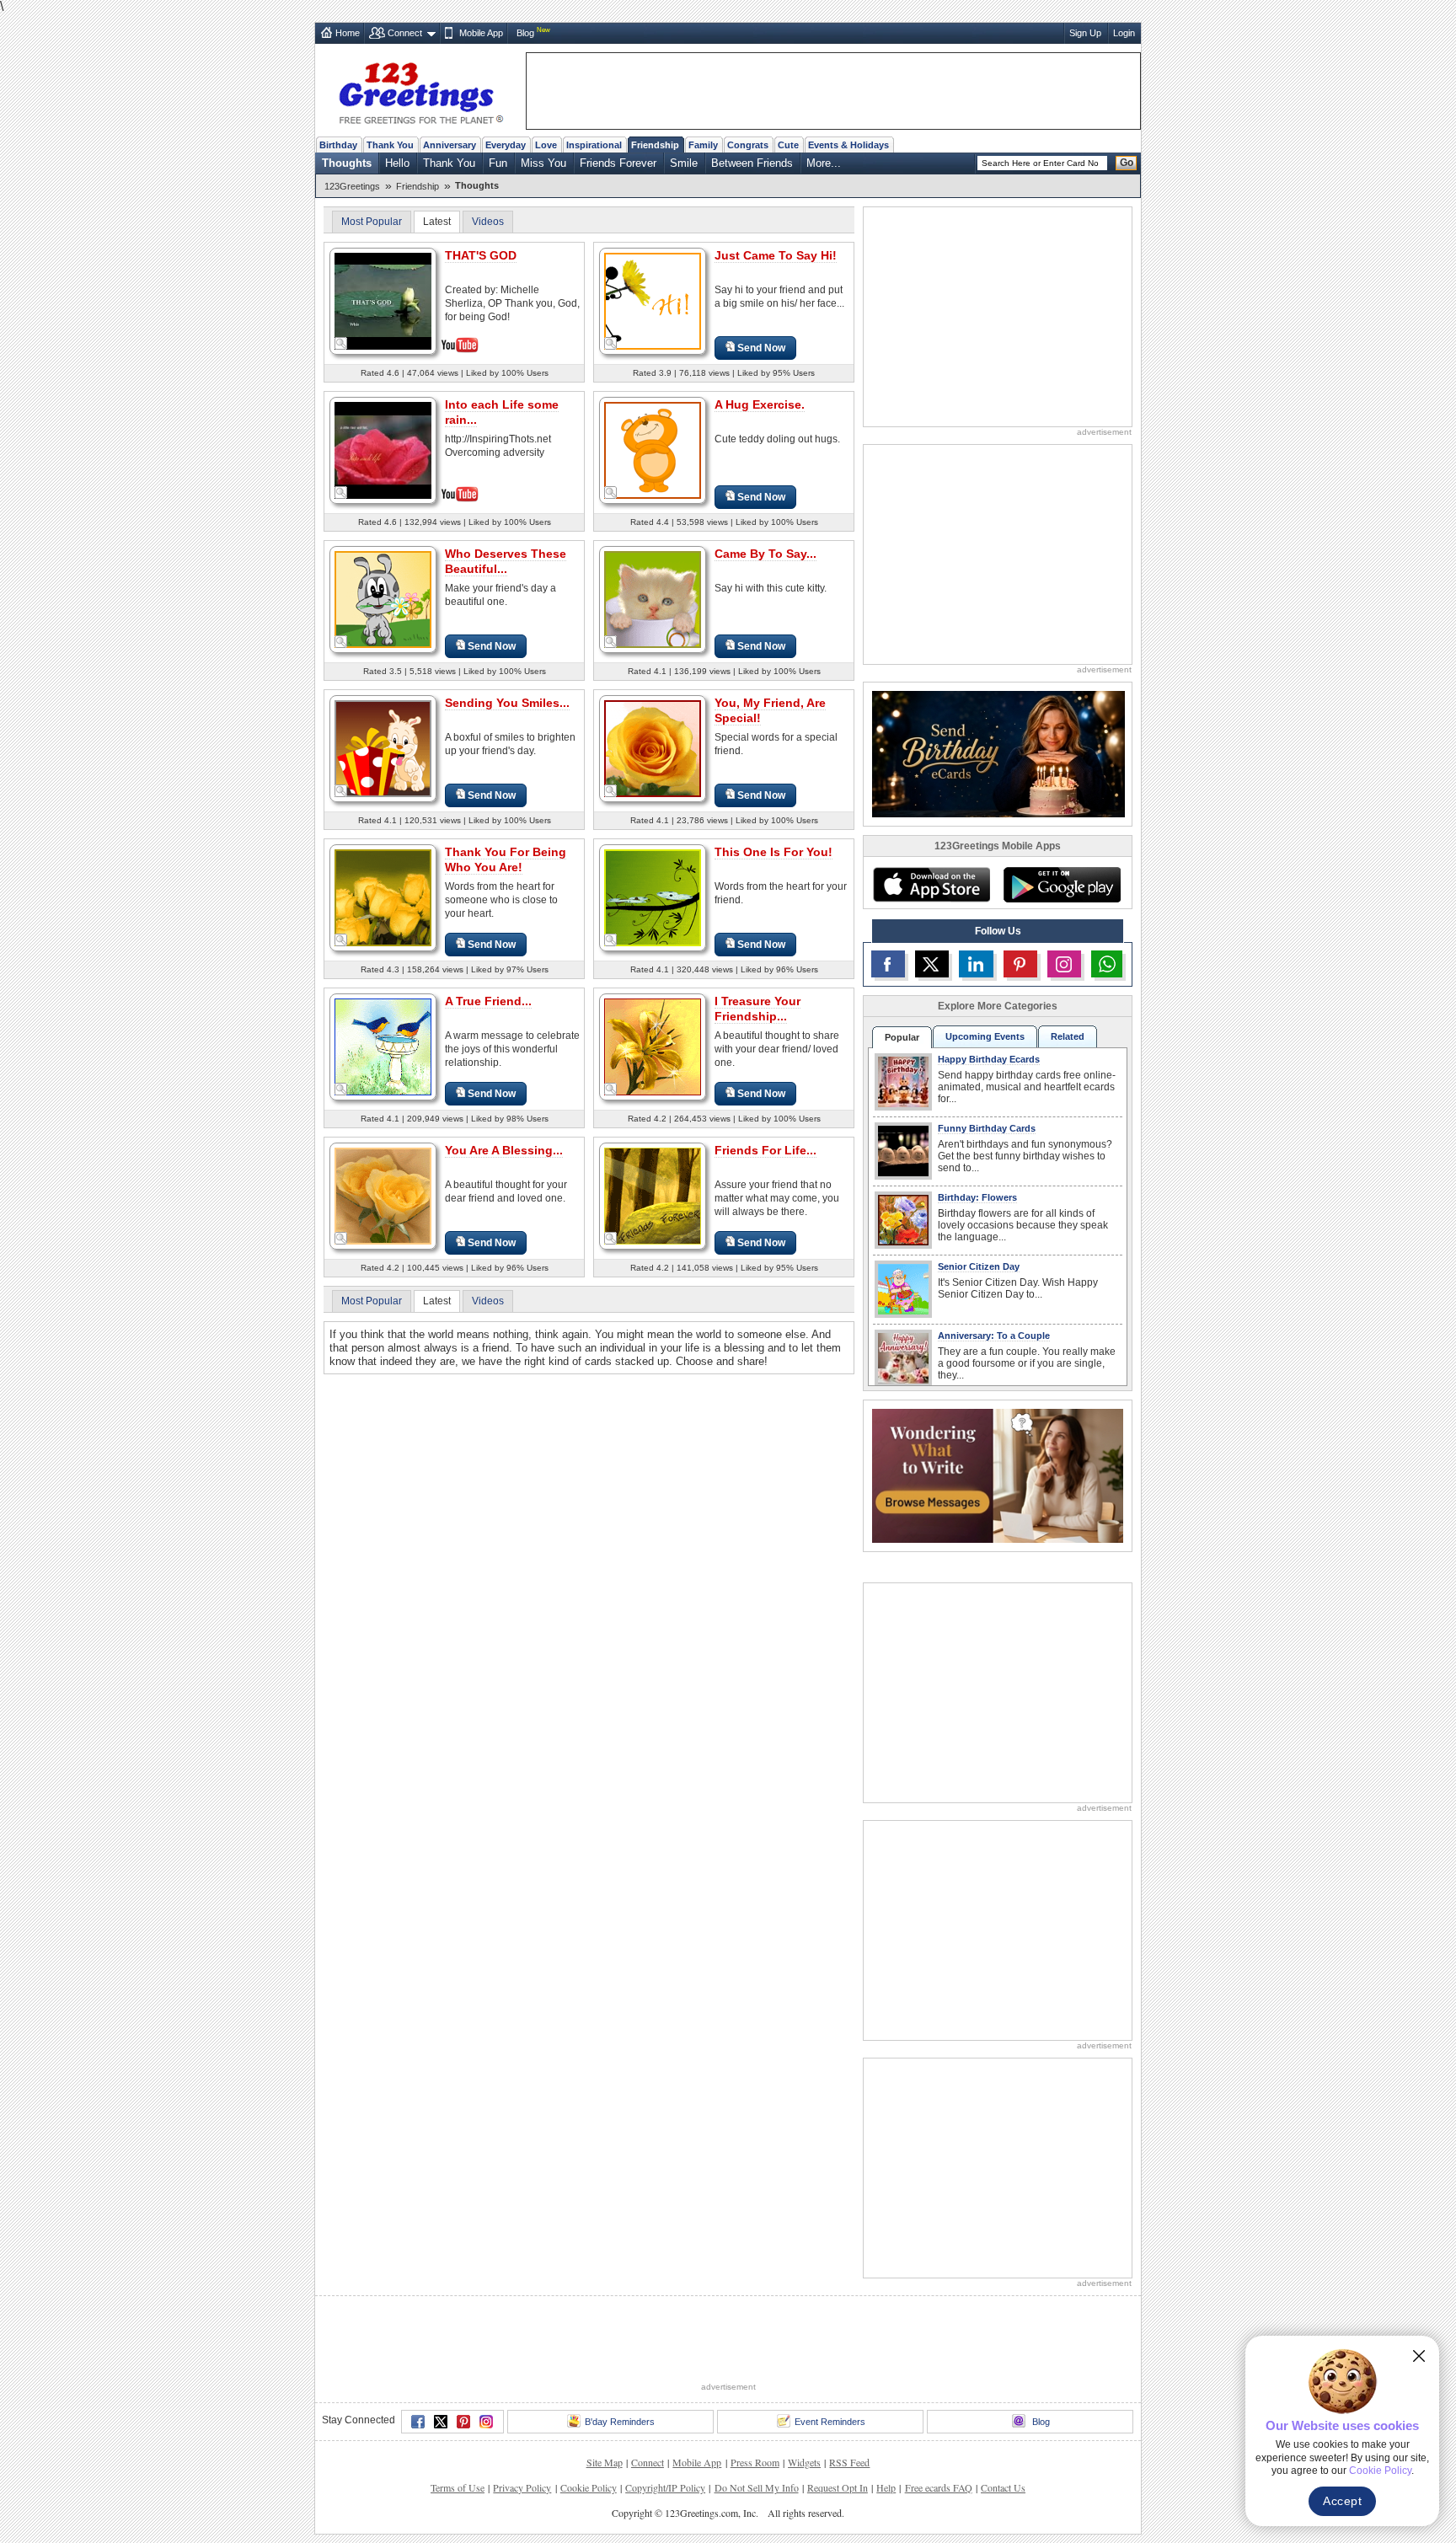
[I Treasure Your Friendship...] (653, 1046)
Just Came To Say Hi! (776, 255)
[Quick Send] (341, 344)
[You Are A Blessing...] (383, 1195)
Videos (488, 222)
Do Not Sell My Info (757, 2487)
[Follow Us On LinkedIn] (976, 964)
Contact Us (1003, 2487)
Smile (684, 163)
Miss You (543, 163)
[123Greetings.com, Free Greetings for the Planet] (420, 90)
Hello (397, 163)
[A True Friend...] (383, 1046)
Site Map (605, 2462)
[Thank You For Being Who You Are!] (383, 897)
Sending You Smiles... (507, 703)
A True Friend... (488, 1001)
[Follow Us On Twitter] (932, 964)
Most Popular (372, 222)
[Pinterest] (463, 2422)
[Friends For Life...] (653, 1195)
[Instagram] (486, 2422)
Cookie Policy (589, 2487)
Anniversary (450, 145)
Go (1127, 163)
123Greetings (352, 186)
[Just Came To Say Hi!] (653, 300)
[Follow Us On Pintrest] (1020, 964)
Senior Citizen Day (979, 1266)
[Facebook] (418, 2422)
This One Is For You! (773, 852)
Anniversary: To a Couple (994, 1336)
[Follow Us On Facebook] (888, 964)
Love (546, 145)
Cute (788, 145)
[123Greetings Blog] (998, 1475)
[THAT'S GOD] (383, 300)
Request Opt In (838, 2487)
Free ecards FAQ (939, 2487)
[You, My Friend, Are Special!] (653, 748)
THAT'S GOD (481, 255)
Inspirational (594, 145)
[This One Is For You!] (653, 897)
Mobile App (481, 33)
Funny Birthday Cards (987, 1128)
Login (1124, 33)
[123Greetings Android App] (1062, 885)
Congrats (748, 145)
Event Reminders (830, 2422)
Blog (525, 33)
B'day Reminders (620, 2422)
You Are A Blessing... (504, 1150)
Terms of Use (458, 2487)
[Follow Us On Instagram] (1064, 964)
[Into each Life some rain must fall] (383, 449)
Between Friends (752, 163)
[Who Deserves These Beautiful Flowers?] (383, 599)
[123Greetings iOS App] (931, 885)
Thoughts (347, 163)
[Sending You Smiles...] (383, 748)
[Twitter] (441, 2422)
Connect (405, 33)
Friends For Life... (765, 1150)
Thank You (390, 145)
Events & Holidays (848, 145)
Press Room (755, 2462)
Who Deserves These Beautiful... (506, 561)
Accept (1342, 2501)
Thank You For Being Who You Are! (506, 859)
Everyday (506, 145)
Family (703, 145)
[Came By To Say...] (653, 599)
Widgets (804, 2462)
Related (1068, 1036)
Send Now (761, 348)
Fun (498, 163)
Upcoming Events (985, 1036)
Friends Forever (618, 163)
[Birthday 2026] (998, 753)
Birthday (338, 145)
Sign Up (1085, 33)
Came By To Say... (765, 554)
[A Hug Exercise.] (653, 450)
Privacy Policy (522, 2487)
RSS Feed (849, 2462)
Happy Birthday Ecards (989, 1059)
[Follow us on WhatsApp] (1107, 964)
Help (886, 2487)
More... (824, 163)
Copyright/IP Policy (665, 2487)
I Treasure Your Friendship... (757, 1009)
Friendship (655, 145)
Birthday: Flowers (977, 1197)
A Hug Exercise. (760, 404)
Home (348, 33)
